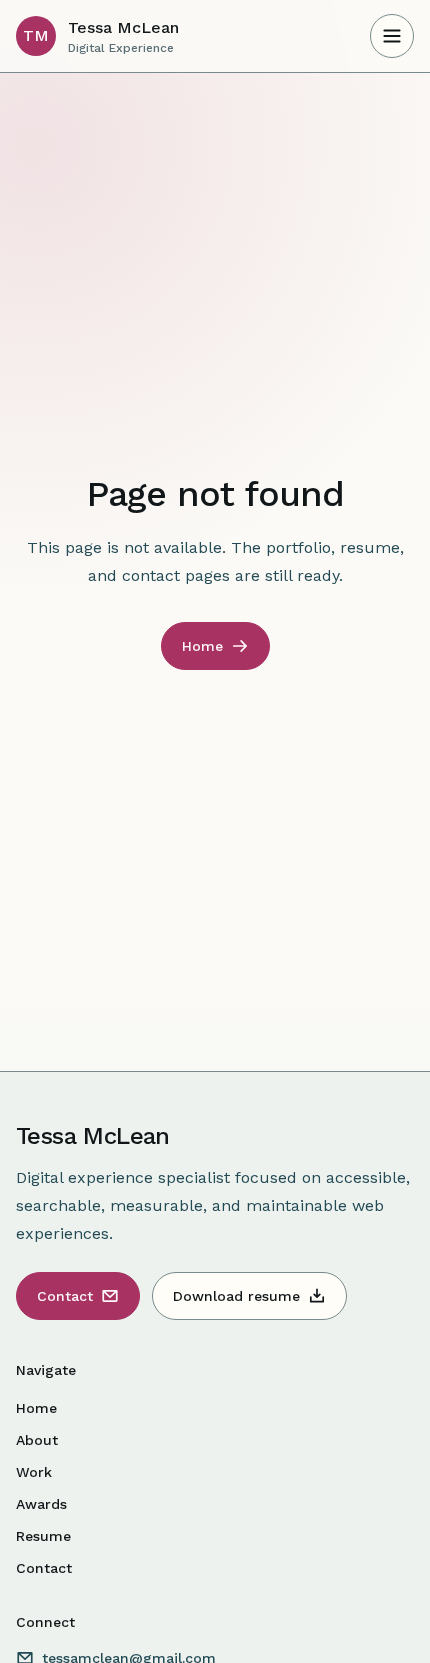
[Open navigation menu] (392, 36)
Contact (44, 1568)
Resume (43, 1536)
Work (34, 1472)
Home (36, 1408)
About (37, 1440)
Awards (41, 1504)
